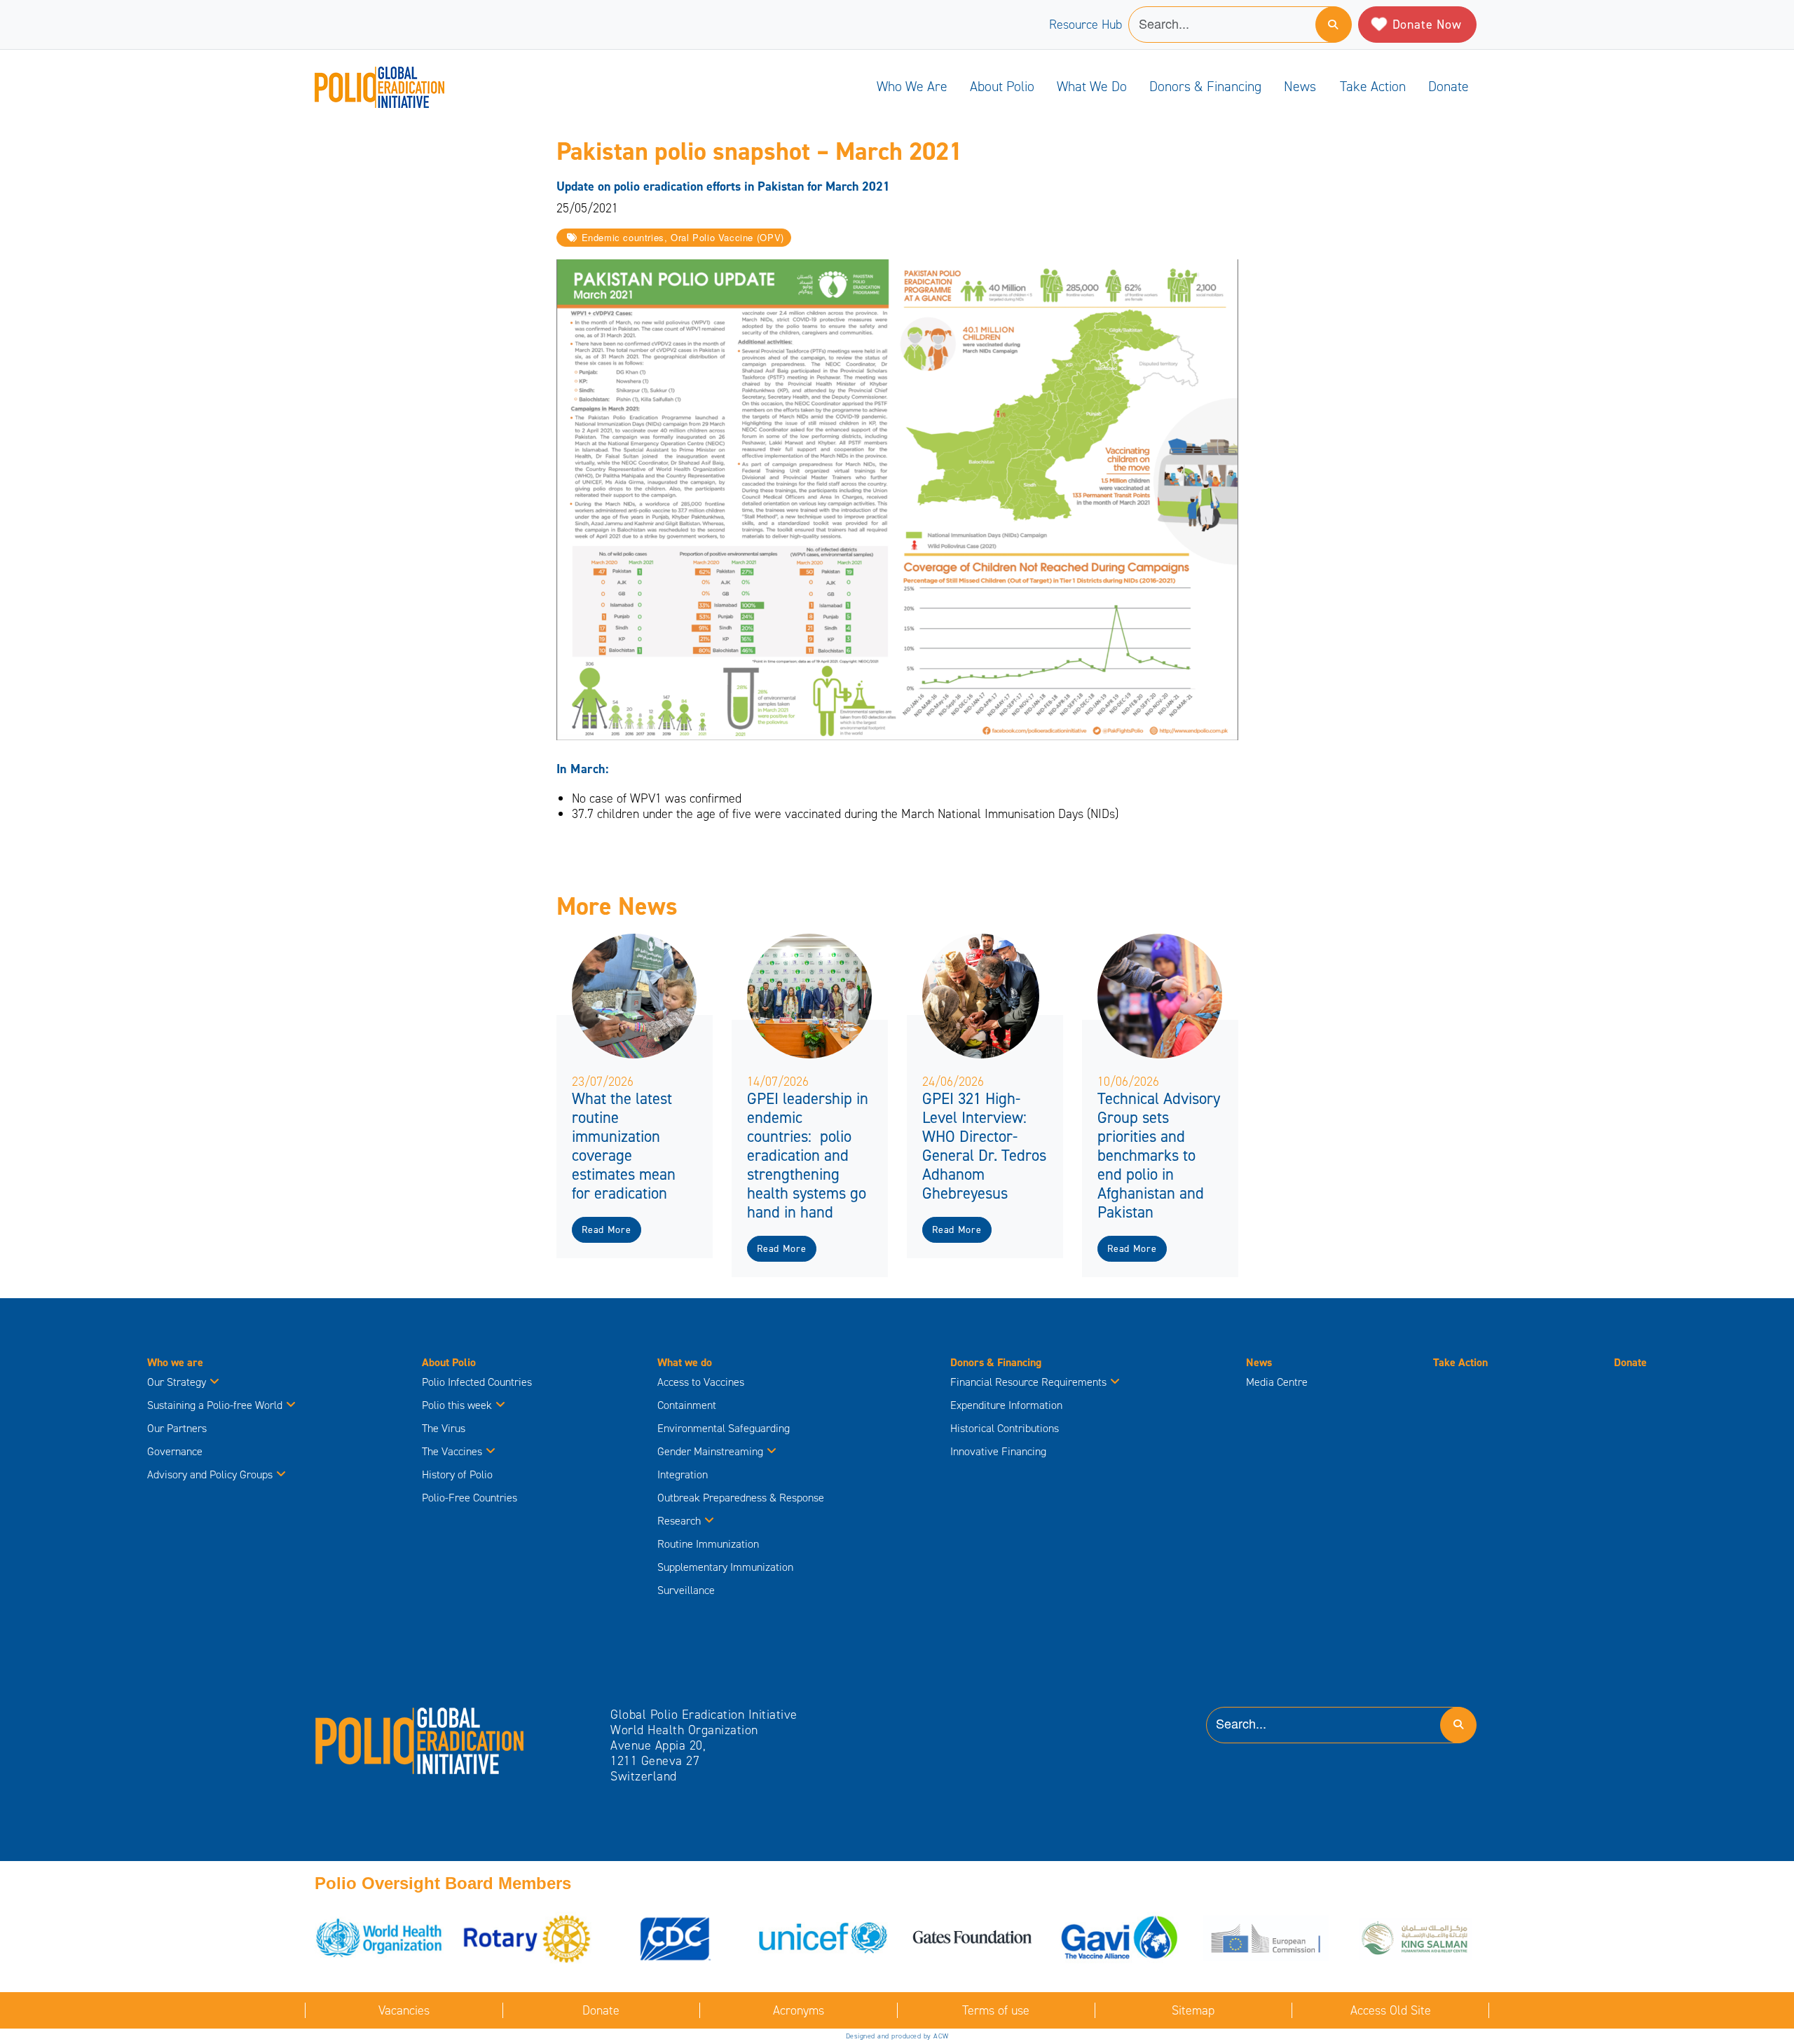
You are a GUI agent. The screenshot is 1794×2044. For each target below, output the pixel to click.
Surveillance (686, 1590)
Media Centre (1277, 1382)
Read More (606, 1230)
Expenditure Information (1006, 1405)
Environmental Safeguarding (724, 1428)
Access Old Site (1391, 2010)
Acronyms (799, 2010)
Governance (175, 1451)
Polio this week (457, 1405)
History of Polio (457, 1474)
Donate (1449, 86)
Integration (683, 1474)
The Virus (444, 1428)
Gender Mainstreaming (710, 1451)
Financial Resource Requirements (1028, 1382)
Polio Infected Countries (477, 1382)
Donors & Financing (1205, 86)
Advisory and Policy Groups (210, 1474)
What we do (1092, 86)
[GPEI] (420, 1740)
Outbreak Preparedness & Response (741, 1498)
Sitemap (1193, 2010)
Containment (687, 1405)
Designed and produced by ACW (897, 2036)
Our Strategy (177, 1382)
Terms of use (996, 2010)
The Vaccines (452, 1451)
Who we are (912, 86)
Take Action (1373, 86)
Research (679, 1521)
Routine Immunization (708, 1544)
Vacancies (404, 2010)
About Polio (1002, 86)
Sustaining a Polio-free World (215, 1405)
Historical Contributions (1005, 1428)
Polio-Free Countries (470, 1498)
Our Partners (177, 1428)
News (1300, 86)
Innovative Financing (998, 1451)
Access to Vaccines (702, 1382)
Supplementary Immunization (725, 1567)
